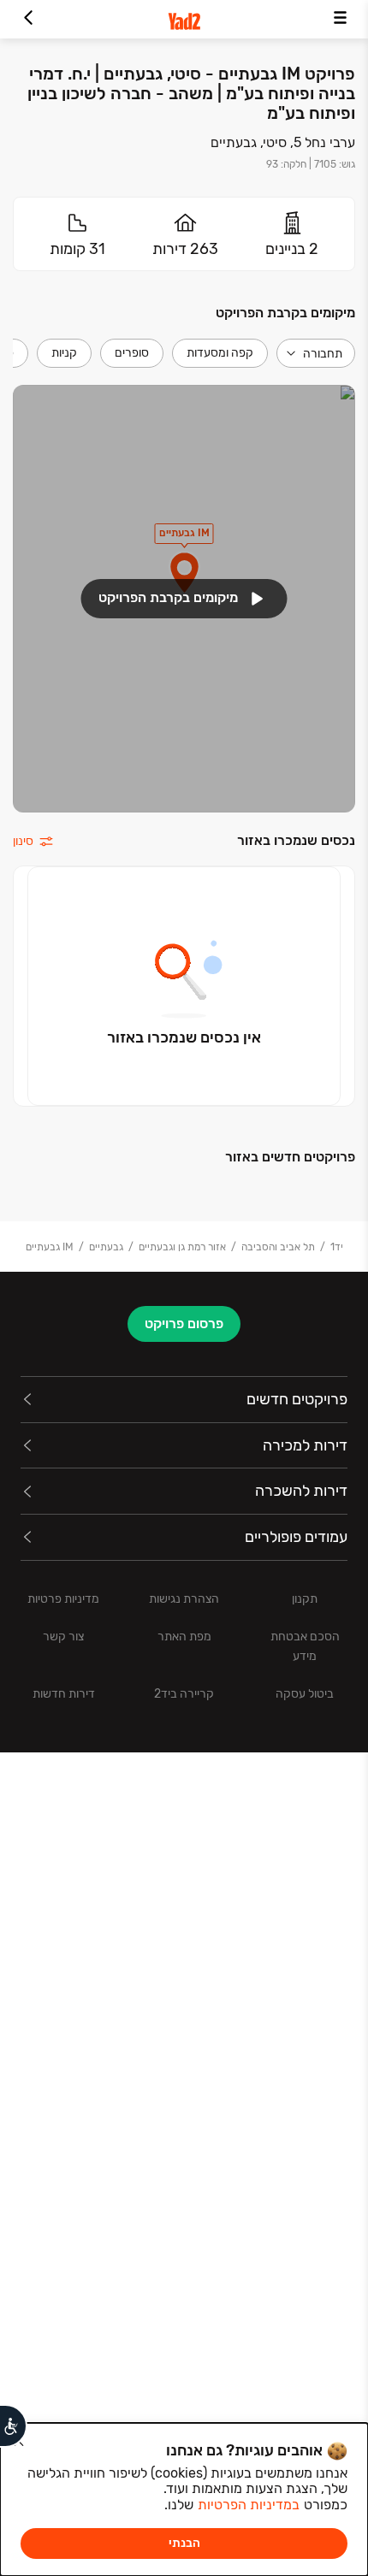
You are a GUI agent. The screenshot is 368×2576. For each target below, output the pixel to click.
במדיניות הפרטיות (249, 2505)
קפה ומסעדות (220, 353)
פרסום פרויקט (184, 1323)
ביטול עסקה (305, 1694)
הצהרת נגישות (184, 1599)
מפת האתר (184, 1637)
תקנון (305, 1599)
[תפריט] (340, 19)
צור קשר (63, 1637)
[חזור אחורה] (28, 19)
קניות (64, 353)
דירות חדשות (64, 1694)
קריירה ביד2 (184, 1694)
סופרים (132, 353)
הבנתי (184, 2543)
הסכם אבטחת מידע (305, 1646)
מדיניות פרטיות (63, 1599)
